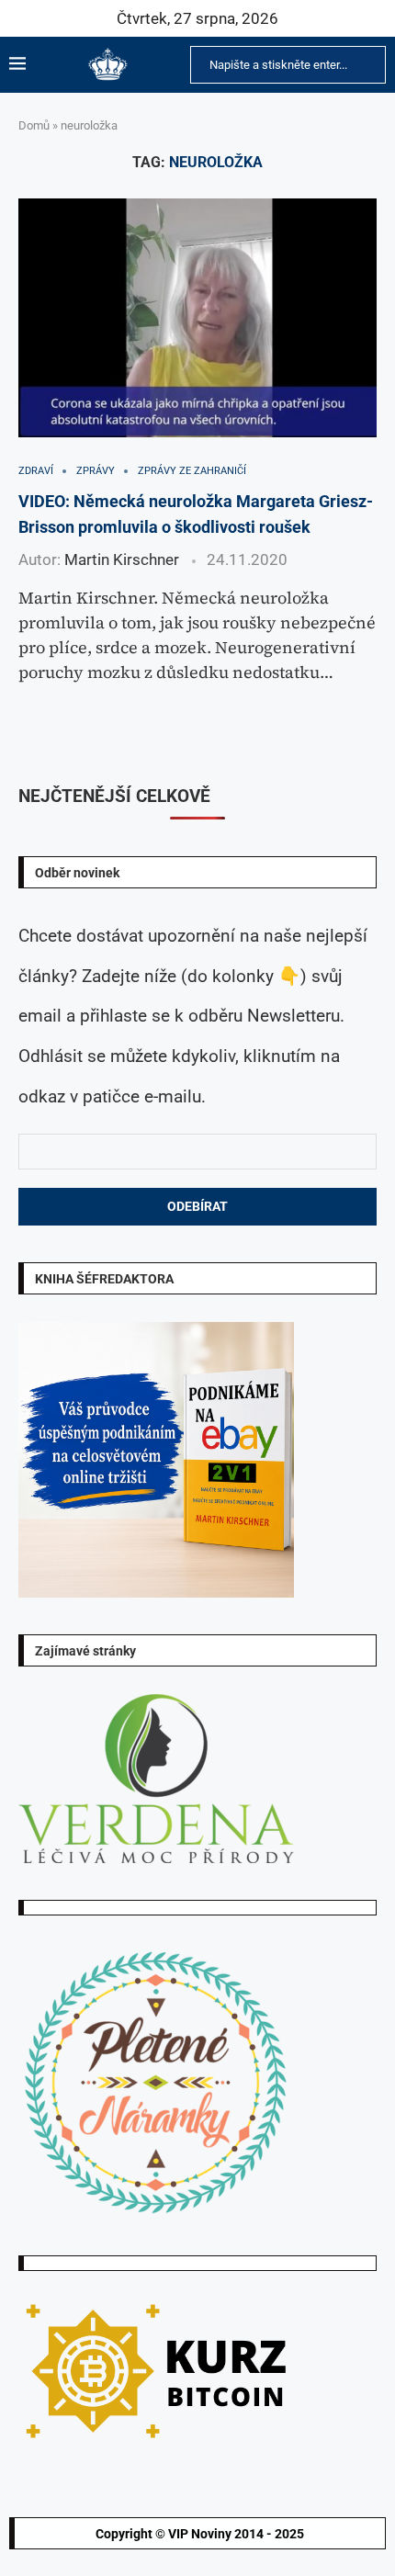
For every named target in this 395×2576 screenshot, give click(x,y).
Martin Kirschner (122, 559)
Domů (34, 125)
